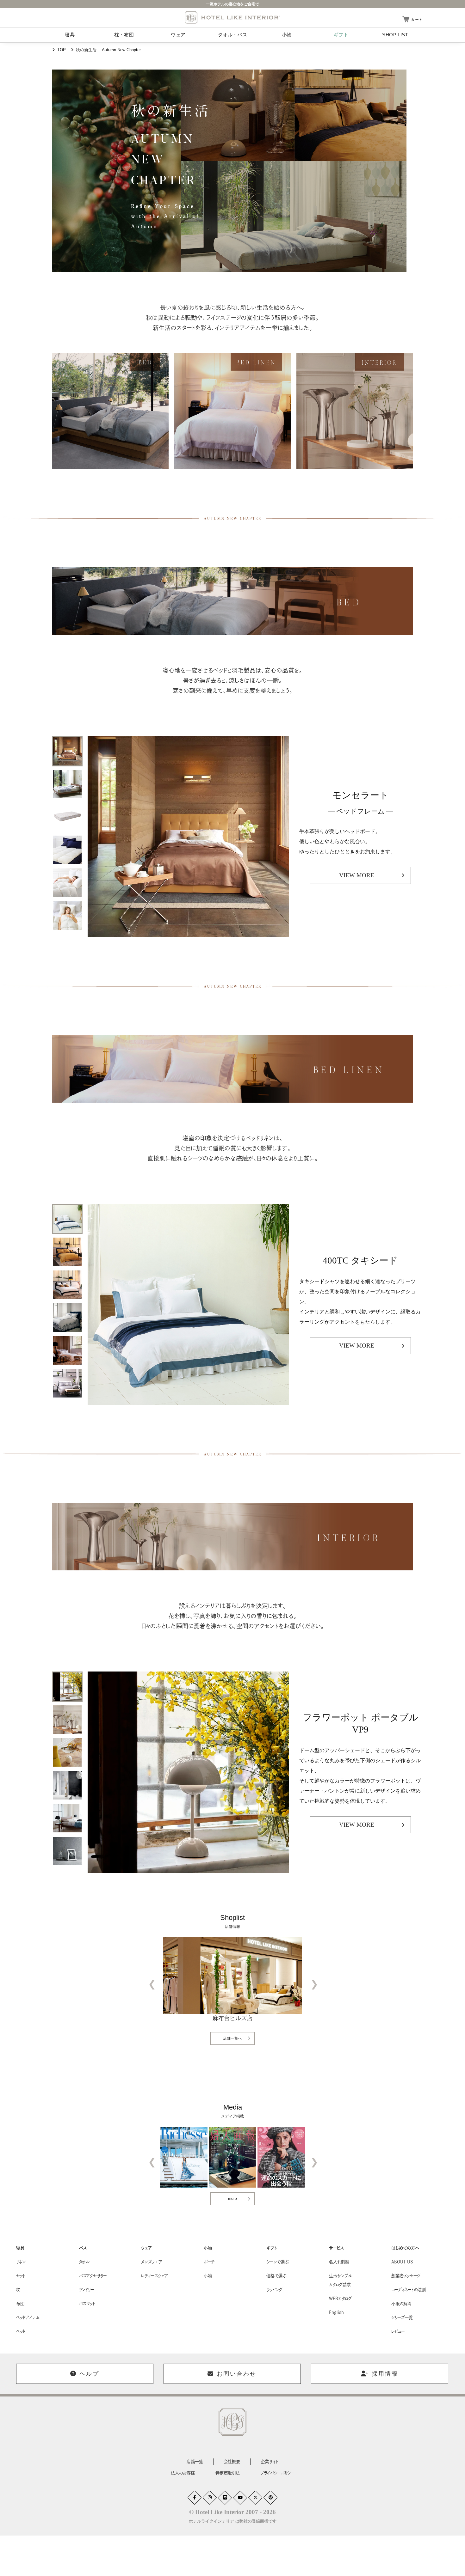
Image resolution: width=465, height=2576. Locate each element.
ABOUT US (402, 2262)
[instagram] (210, 2498)
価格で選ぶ (276, 2276)
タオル (84, 2262)
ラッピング (274, 2290)
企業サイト (270, 2462)
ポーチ (209, 2262)
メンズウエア (152, 2262)
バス (83, 2248)
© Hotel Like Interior (232, 2512)
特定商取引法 (228, 2473)
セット (21, 2276)
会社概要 (232, 2462)
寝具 (70, 35)
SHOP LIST (395, 35)
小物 (287, 35)
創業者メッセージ (406, 2276)
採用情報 (385, 2374)
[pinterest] (270, 2498)
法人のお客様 (183, 2473)
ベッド (21, 2331)
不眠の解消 (401, 2304)
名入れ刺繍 (339, 2262)
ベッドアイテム (28, 2317)
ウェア (178, 35)
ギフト (341, 35)
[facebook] (195, 2498)
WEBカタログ (340, 2299)
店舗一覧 (195, 2462)
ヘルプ (89, 2374)
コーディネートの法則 (409, 2290)
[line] (225, 2498)
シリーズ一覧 (402, 2317)
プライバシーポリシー (277, 2473)
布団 (20, 2304)
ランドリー (86, 2290)
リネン (21, 2262)
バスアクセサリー (93, 2276)
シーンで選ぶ (277, 2262)
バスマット (87, 2304)
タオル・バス (232, 35)
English (336, 2312)
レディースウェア (155, 2276)
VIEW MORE (357, 875)
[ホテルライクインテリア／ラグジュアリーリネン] (232, 18)
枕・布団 (124, 35)
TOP (62, 50)
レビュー (398, 2331)
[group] (67, 751)
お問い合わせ (237, 2374)
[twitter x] (255, 2498)
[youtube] (240, 2498)
